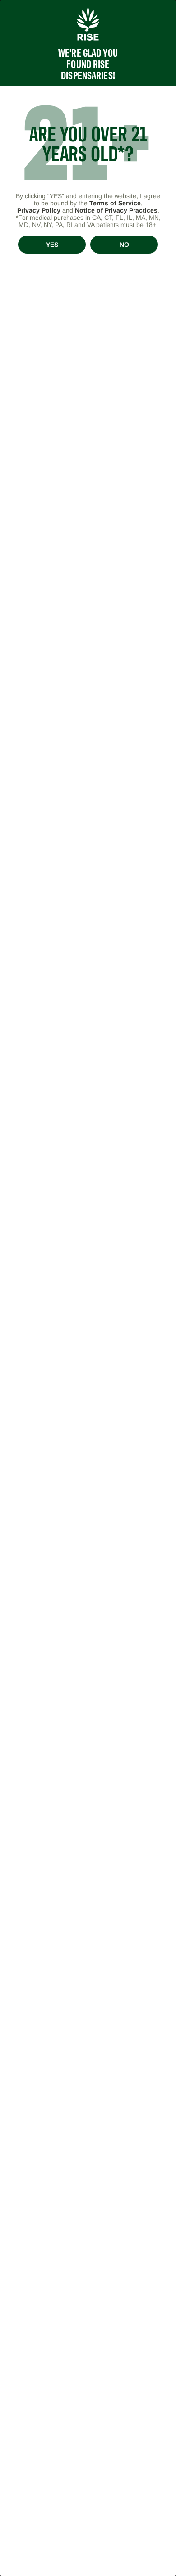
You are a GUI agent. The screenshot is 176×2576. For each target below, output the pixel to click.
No (124, 245)
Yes (52, 245)
